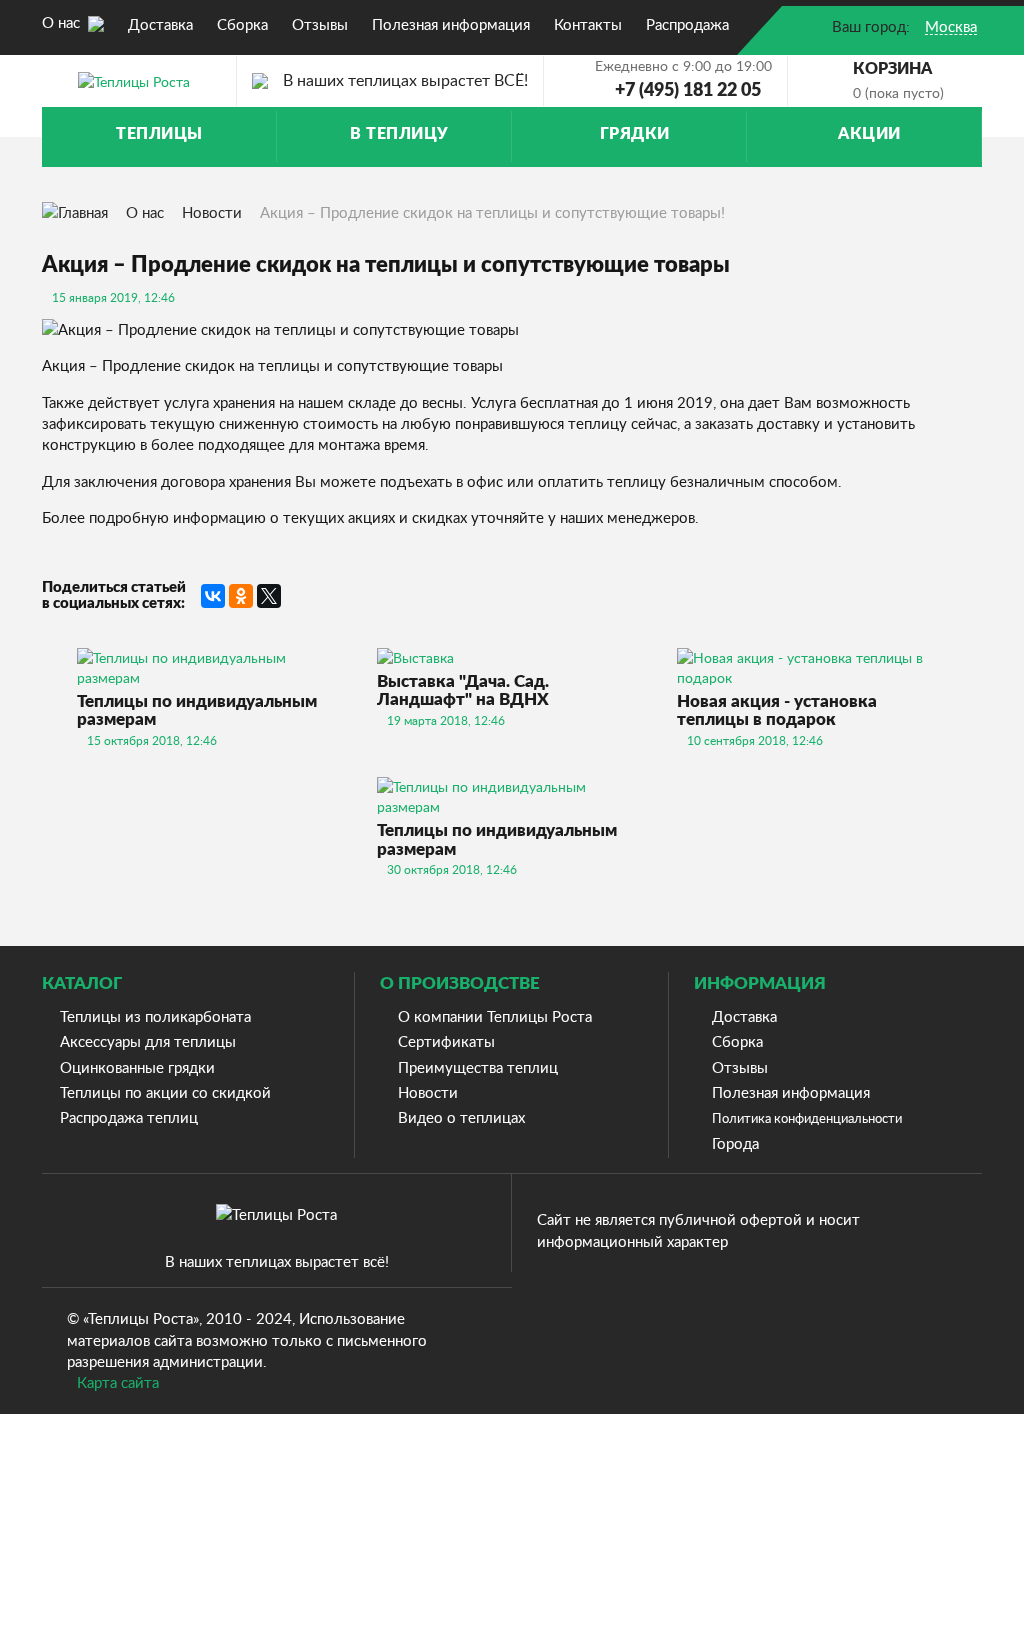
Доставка (744, 1016)
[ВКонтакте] (213, 596)
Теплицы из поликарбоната (155, 1016)
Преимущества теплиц (478, 1067)
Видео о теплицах (461, 1117)
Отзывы (740, 1067)
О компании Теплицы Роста (495, 1016)
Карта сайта (118, 1382)
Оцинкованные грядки (137, 1067)
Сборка (737, 1041)
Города (735, 1143)
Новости (212, 212)
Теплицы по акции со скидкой (165, 1092)
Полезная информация (791, 1092)
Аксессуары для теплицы (148, 1041)
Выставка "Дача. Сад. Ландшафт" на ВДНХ (463, 691)
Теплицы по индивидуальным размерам (197, 711)
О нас (63, 22)
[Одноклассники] (241, 596)
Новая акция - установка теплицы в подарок (777, 711)
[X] (269, 596)
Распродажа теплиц (129, 1117)
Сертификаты (446, 1041)
